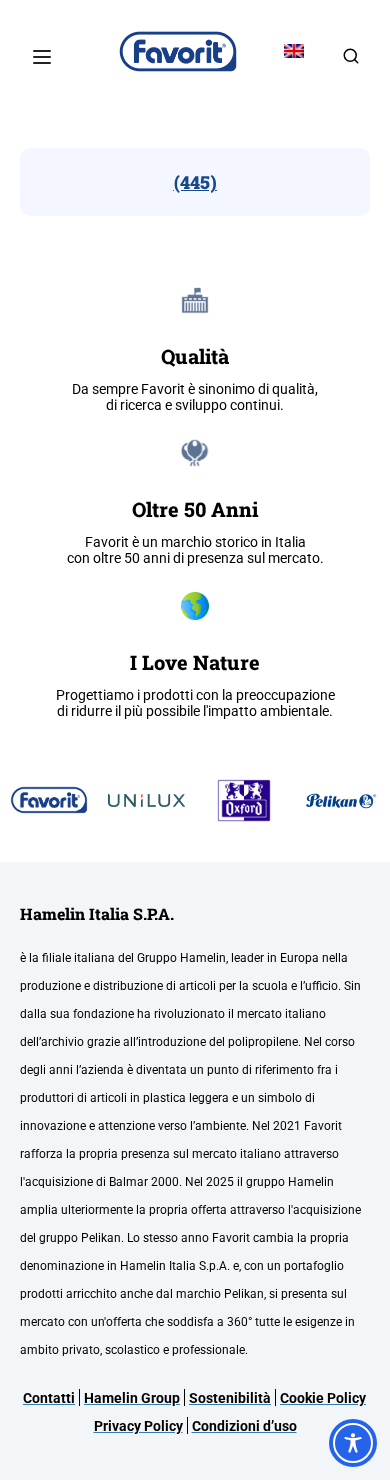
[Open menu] (44, 57)
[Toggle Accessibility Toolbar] (353, 1443)
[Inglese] (294, 51)
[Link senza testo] (351, 62)
